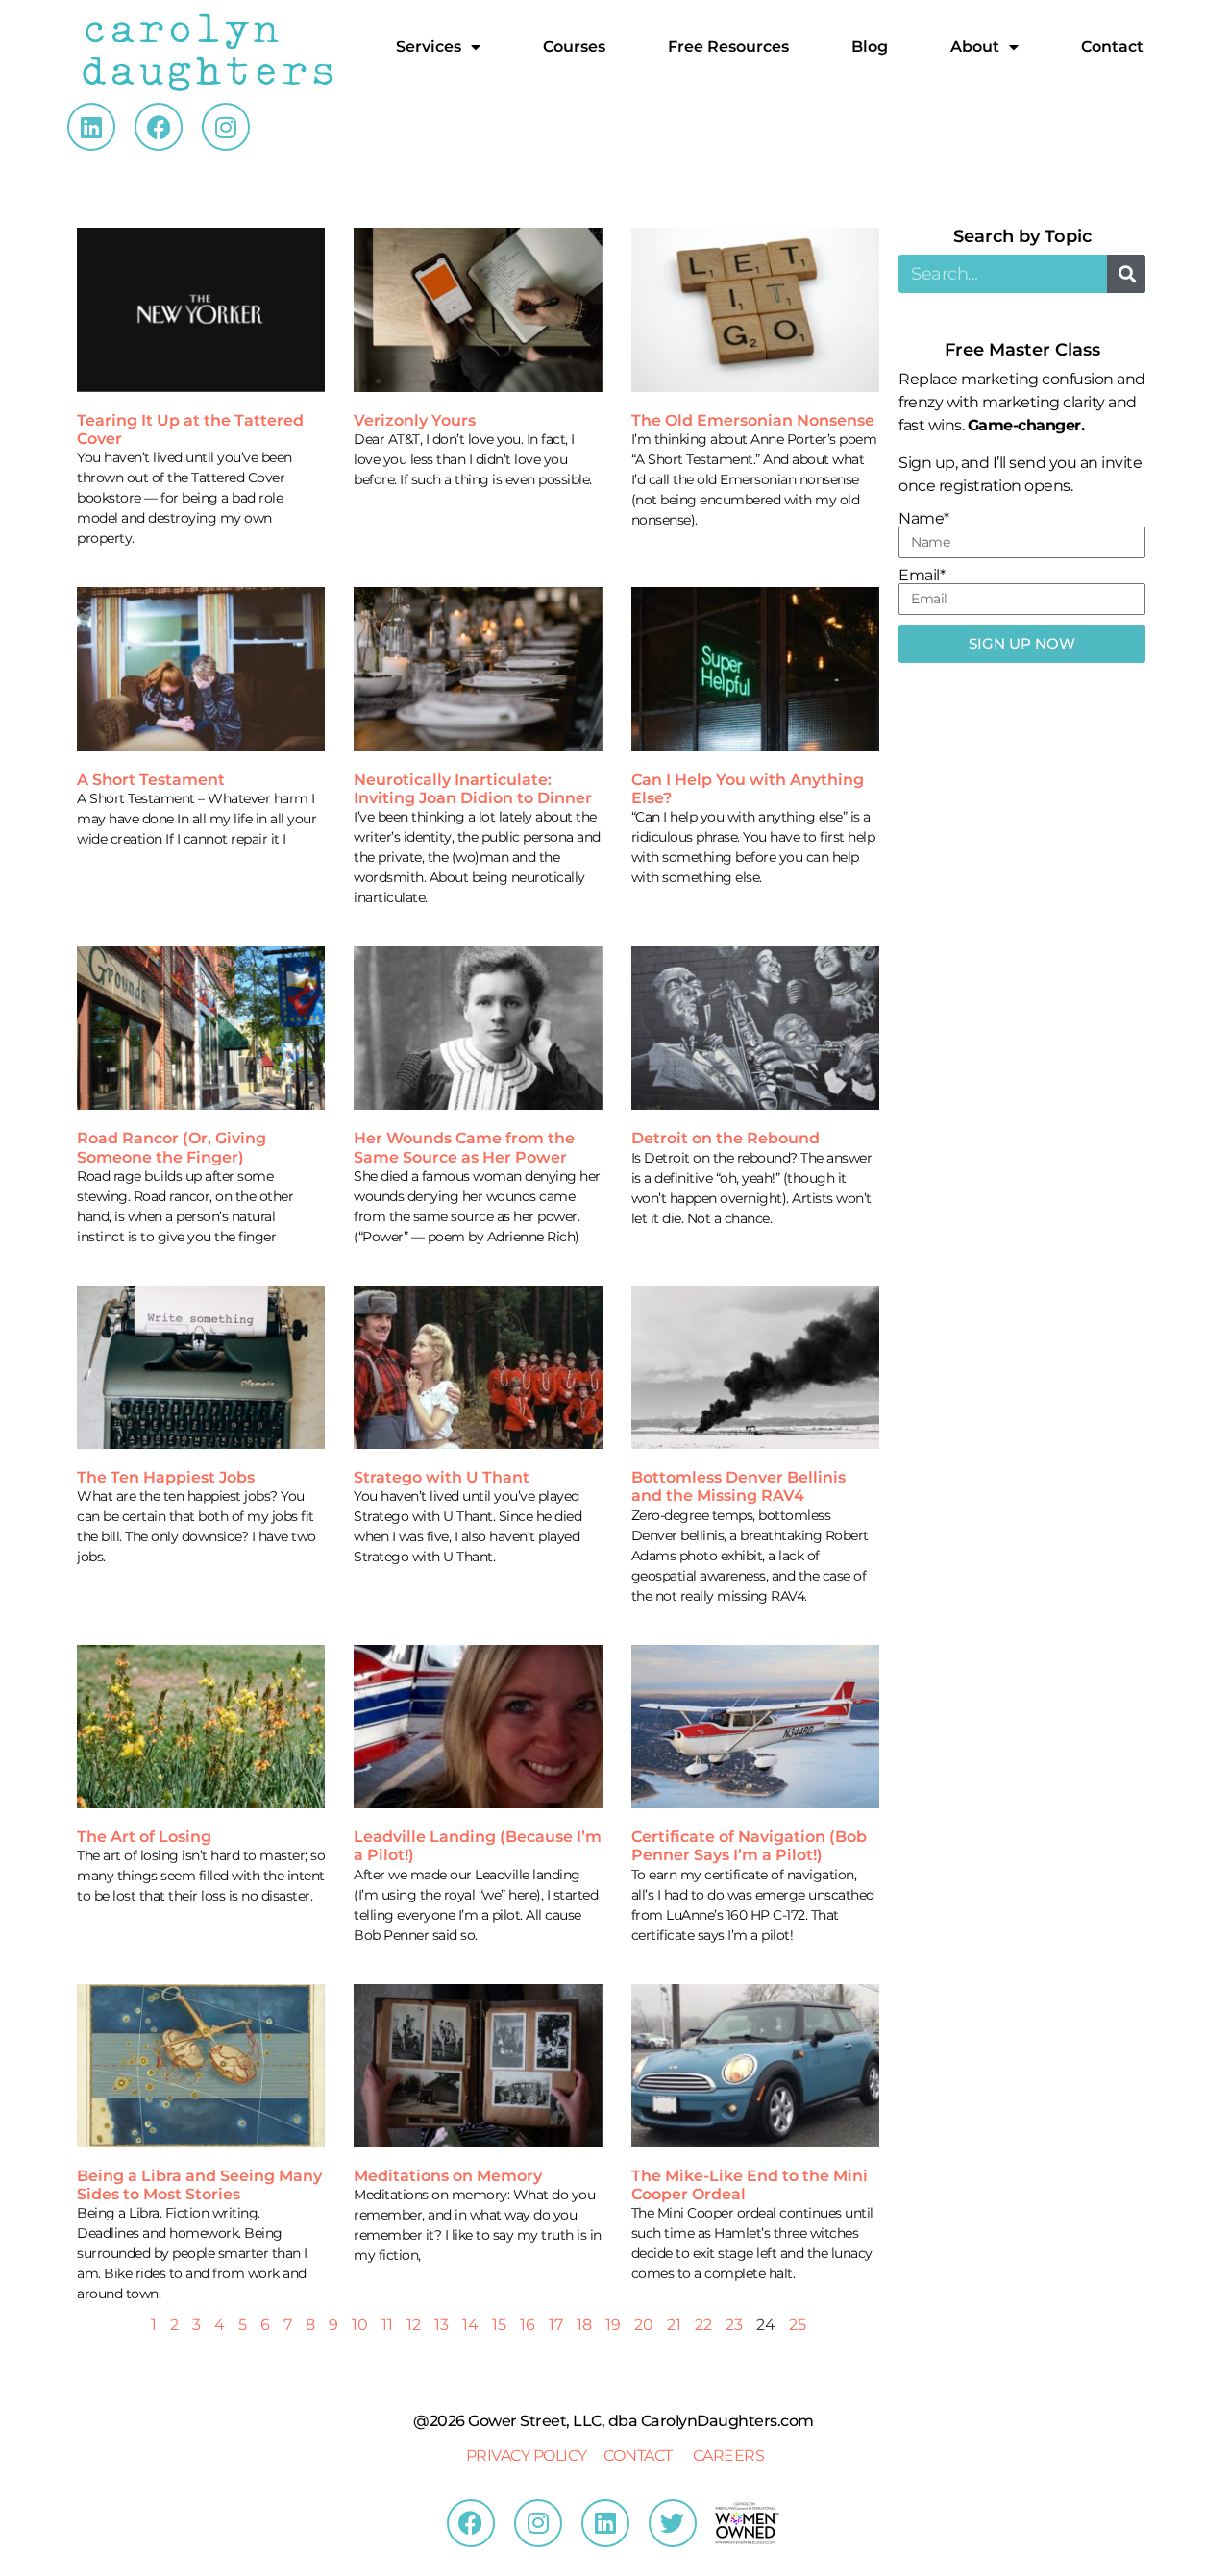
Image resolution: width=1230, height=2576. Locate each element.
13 (442, 2325)
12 (414, 2325)
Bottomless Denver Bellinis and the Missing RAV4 (738, 1486)
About (975, 47)
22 (703, 2325)
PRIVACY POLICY (527, 2455)
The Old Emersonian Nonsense (753, 420)
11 (387, 2325)
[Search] (1126, 274)
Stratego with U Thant (442, 1477)
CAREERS (729, 2455)
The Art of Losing (144, 1837)
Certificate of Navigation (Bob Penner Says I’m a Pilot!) (749, 1846)
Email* (922, 576)
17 (556, 2325)
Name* (924, 519)
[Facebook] (159, 127)
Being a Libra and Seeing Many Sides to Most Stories (199, 2185)
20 (644, 2325)
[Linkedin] (91, 127)
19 (613, 2325)
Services (429, 47)
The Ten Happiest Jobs (166, 1477)
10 (360, 2325)
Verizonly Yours (415, 420)
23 (734, 2325)
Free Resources (728, 47)
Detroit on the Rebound (726, 1138)
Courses (574, 47)
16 (528, 2325)
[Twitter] (673, 2523)
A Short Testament (151, 780)
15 (499, 2325)
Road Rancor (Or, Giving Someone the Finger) (172, 1147)
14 (470, 2325)
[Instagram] (226, 127)
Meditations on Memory (448, 2176)
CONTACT (638, 2455)
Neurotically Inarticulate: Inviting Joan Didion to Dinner (473, 789)
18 (584, 2325)
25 (798, 2325)
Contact (1112, 47)
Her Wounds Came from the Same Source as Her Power (464, 1147)
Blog (870, 47)
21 (674, 2325)
